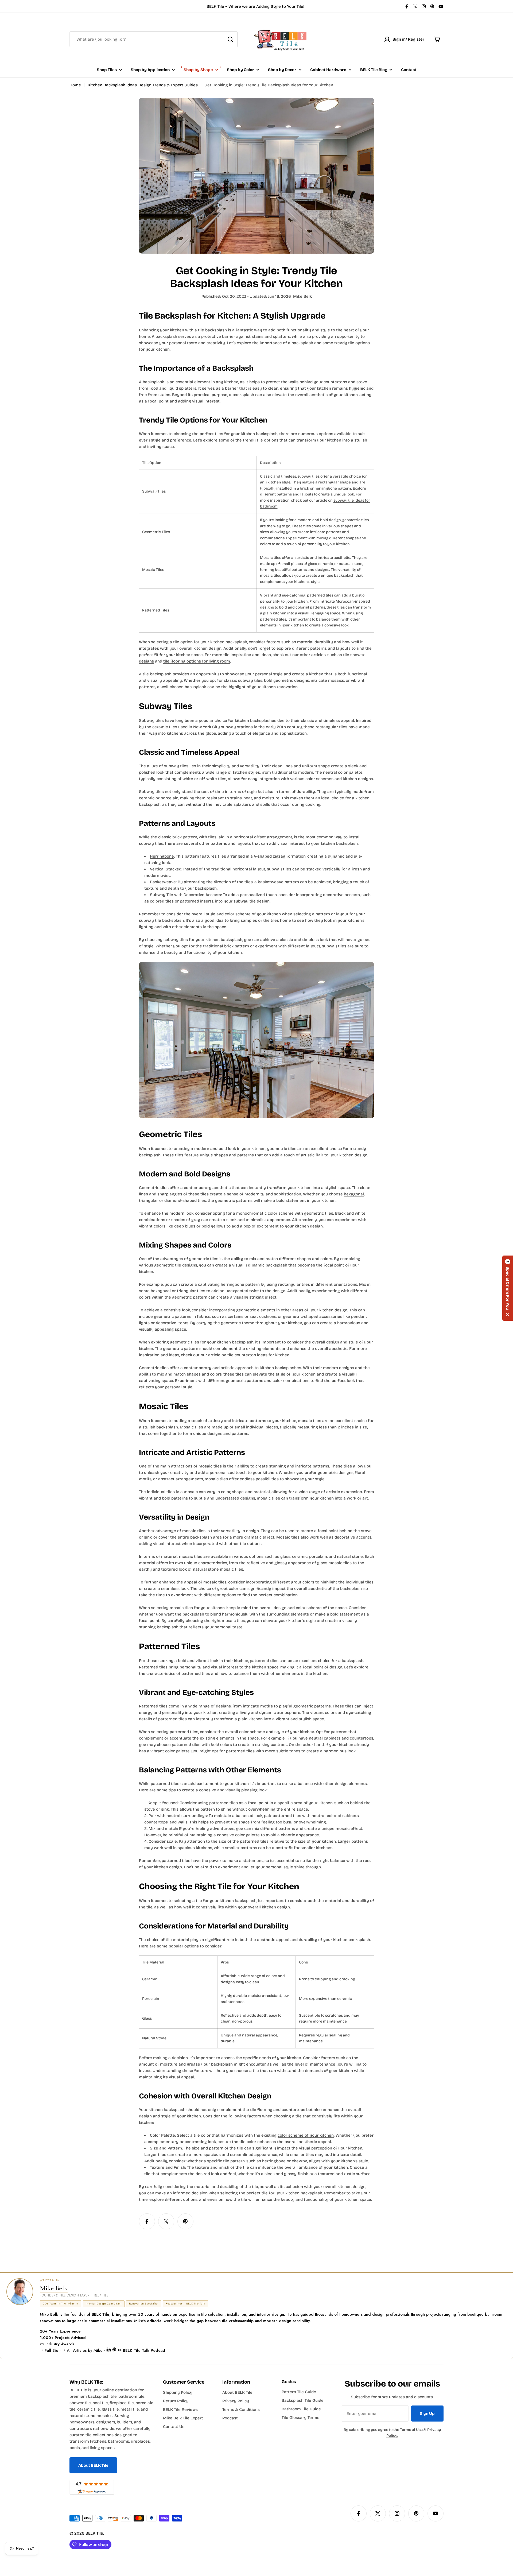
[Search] (230, 39)
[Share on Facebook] (147, 2221)
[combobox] (154, 39)
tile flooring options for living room (197, 661)
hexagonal (354, 1194)
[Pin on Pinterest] (185, 2221)
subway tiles (176, 766)
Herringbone (162, 856)
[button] (508, 1288)
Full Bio (51, 2350)
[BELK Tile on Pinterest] (115, 2350)
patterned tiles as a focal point (239, 1803)
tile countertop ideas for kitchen (258, 1355)
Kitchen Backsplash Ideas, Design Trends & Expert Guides (143, 85)
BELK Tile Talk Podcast (143, 2350)
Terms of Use (412, 2430)
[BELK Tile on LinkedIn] (109, 2350)
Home (75, 85)
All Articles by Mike (85, 2350)
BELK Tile (94, 2533)
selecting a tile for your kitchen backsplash (215, 1901)
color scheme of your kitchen (306, 2135)
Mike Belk (54, 2288)
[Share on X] (166, 2221)
